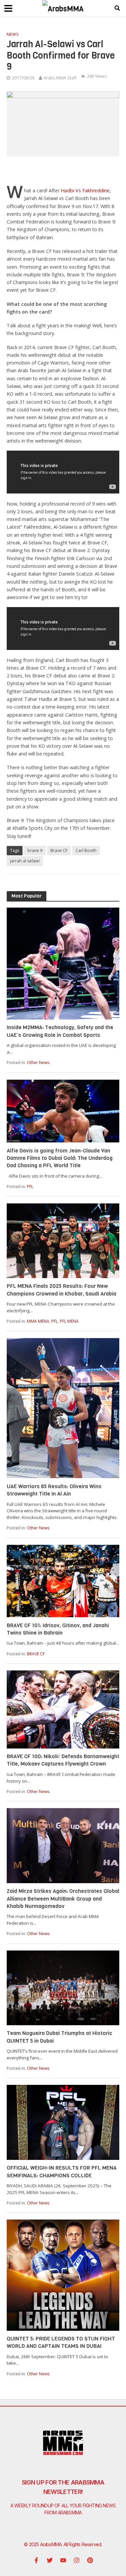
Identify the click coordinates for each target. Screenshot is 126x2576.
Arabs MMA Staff (60, 78)
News (13, 34)
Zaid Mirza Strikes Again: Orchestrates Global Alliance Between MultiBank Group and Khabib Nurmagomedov (63, 1899)
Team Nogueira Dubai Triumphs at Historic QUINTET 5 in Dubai (59, 2037)
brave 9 (35, 850)
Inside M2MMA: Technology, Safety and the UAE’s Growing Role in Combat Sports (60, 1031)
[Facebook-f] (36, 2560)
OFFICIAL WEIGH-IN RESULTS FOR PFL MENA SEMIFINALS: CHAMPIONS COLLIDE (62, 2171)
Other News (38, 1063)
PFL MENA (69, 1321)
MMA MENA (38, 1321)
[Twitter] (50, 2560)
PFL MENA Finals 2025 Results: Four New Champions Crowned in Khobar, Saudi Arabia (61, 1290)
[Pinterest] (90, 2560)
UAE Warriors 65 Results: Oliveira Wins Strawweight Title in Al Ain (54, 1490)
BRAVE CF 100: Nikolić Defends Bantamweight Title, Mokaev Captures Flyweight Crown (63, 1760)
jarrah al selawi (25, 861)
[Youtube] (63, 2560)
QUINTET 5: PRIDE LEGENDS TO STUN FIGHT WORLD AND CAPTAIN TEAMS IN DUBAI (61, 2342)
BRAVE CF (36, 1654)
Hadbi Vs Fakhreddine (85, 190)
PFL (30, 1186)
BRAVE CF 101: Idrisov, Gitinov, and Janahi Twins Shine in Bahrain (58, 1629)
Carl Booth (86, 850)
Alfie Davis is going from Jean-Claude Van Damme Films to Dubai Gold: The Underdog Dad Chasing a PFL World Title (60, 1158)
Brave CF (59, 850)
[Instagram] (77, 2560)
